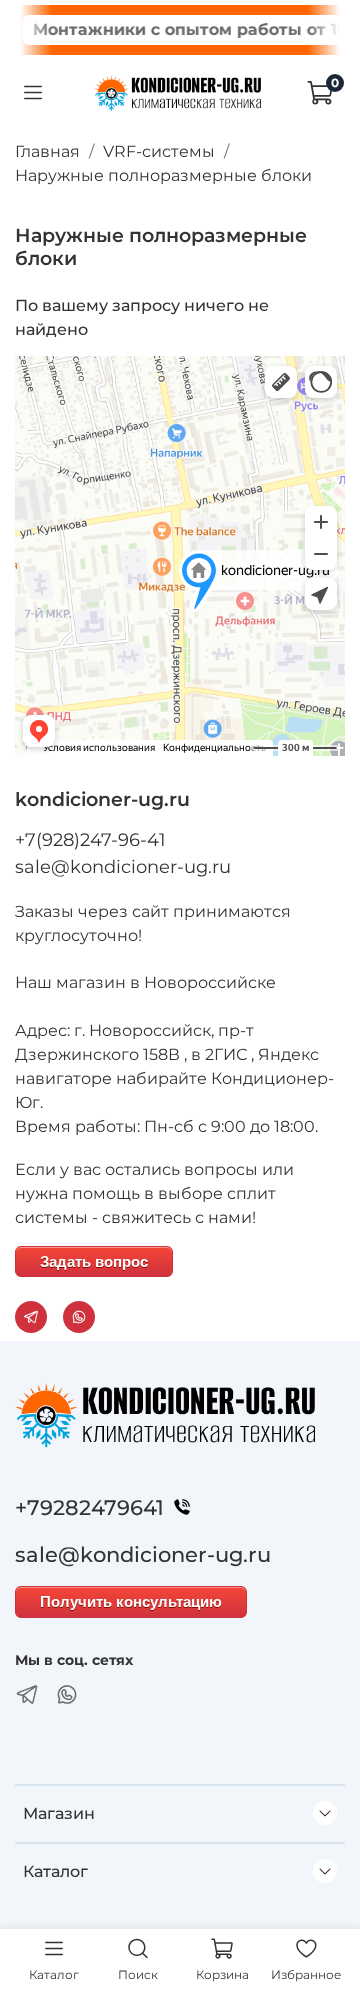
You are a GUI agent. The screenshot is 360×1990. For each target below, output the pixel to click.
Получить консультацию (131, 1601)
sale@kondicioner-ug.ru (123, 867)
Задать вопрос (94, 1261)
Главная (47, 151)
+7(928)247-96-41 (90, 840)
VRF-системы (159, 151)
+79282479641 (89, 1507)
